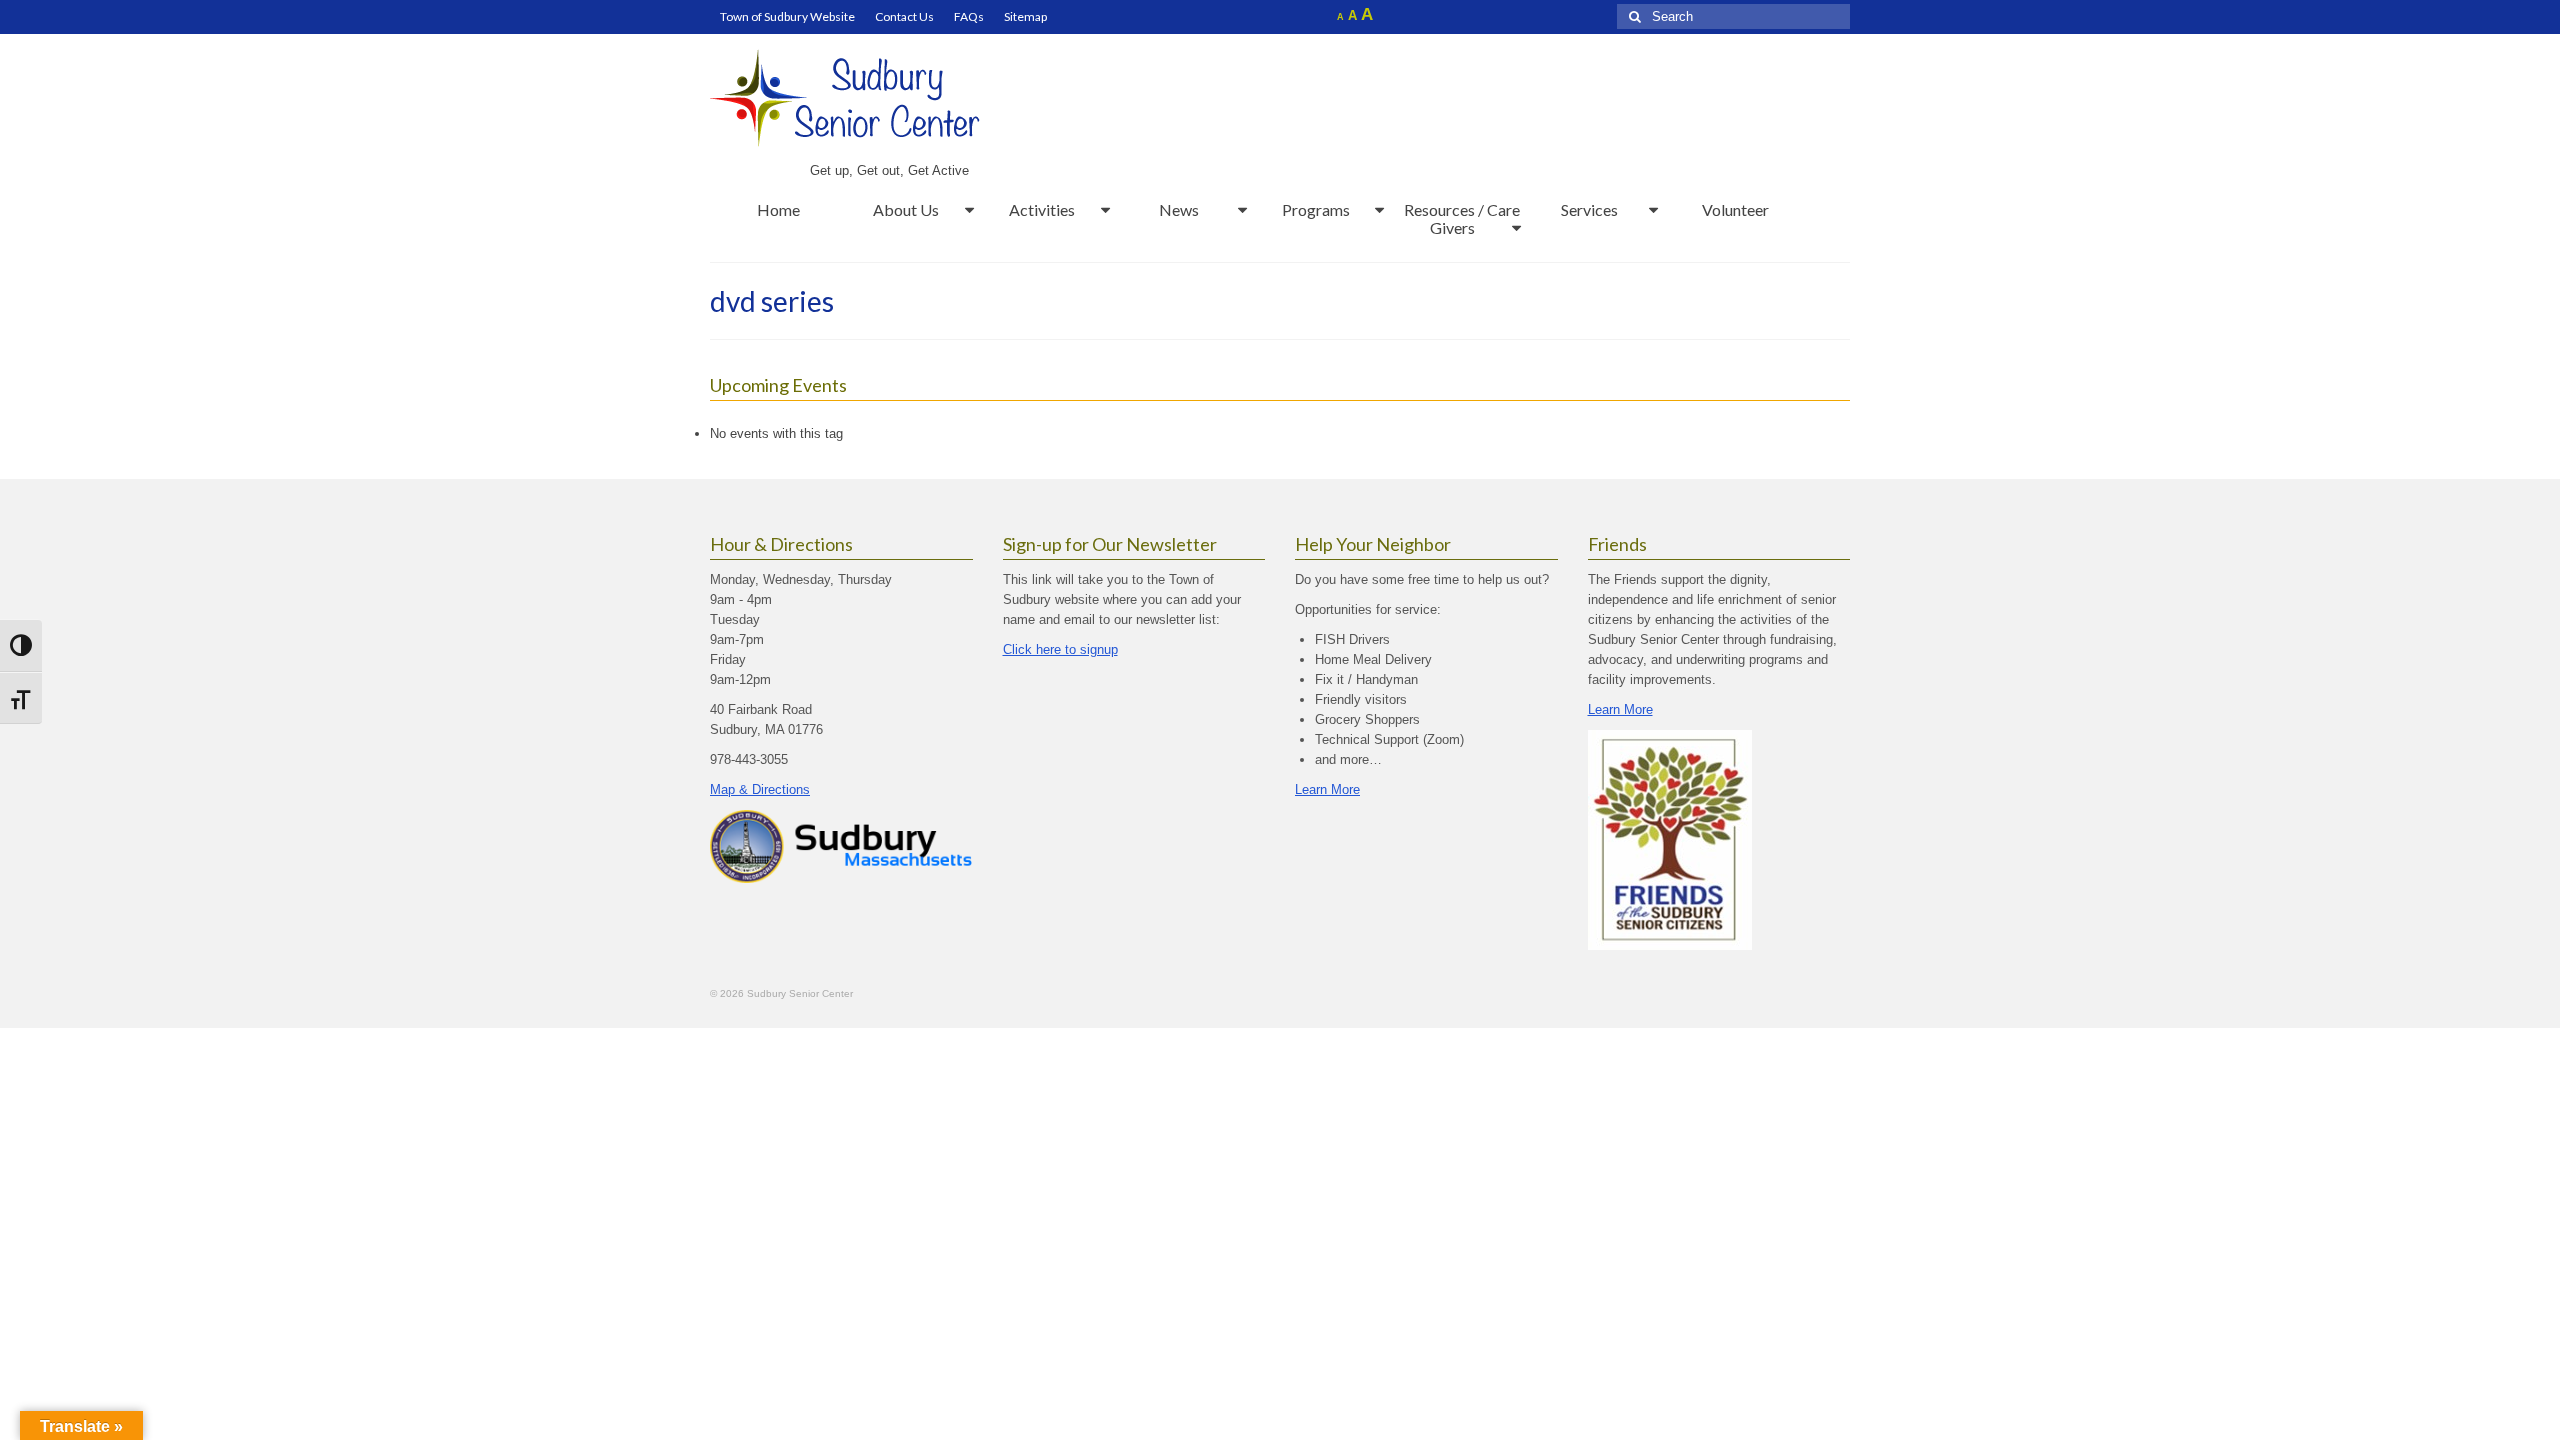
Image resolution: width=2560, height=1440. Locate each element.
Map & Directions (760, 789)
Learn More (1327, 789)
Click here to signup (1060, 649)
